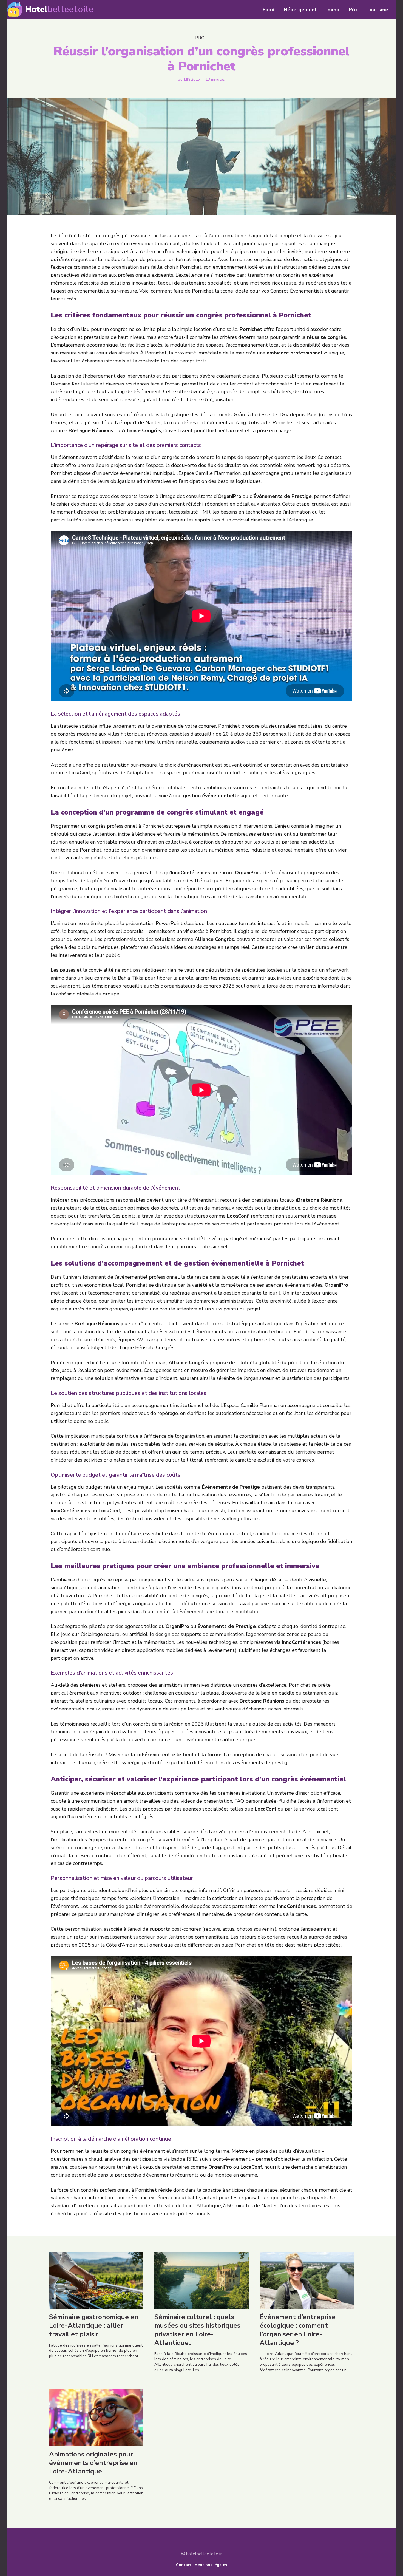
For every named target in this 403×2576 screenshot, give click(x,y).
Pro (200, 38)
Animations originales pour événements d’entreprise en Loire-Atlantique (93, 2463)
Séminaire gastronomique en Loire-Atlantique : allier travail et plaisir (94, 2325)
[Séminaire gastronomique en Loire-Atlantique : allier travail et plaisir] (96, 2280)
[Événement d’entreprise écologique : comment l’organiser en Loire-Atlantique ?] (307, 2280)
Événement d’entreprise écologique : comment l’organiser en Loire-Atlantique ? (298, 2330)
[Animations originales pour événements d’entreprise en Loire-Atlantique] (96, 2418)
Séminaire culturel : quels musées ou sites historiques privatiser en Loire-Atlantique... (197, 2330)
